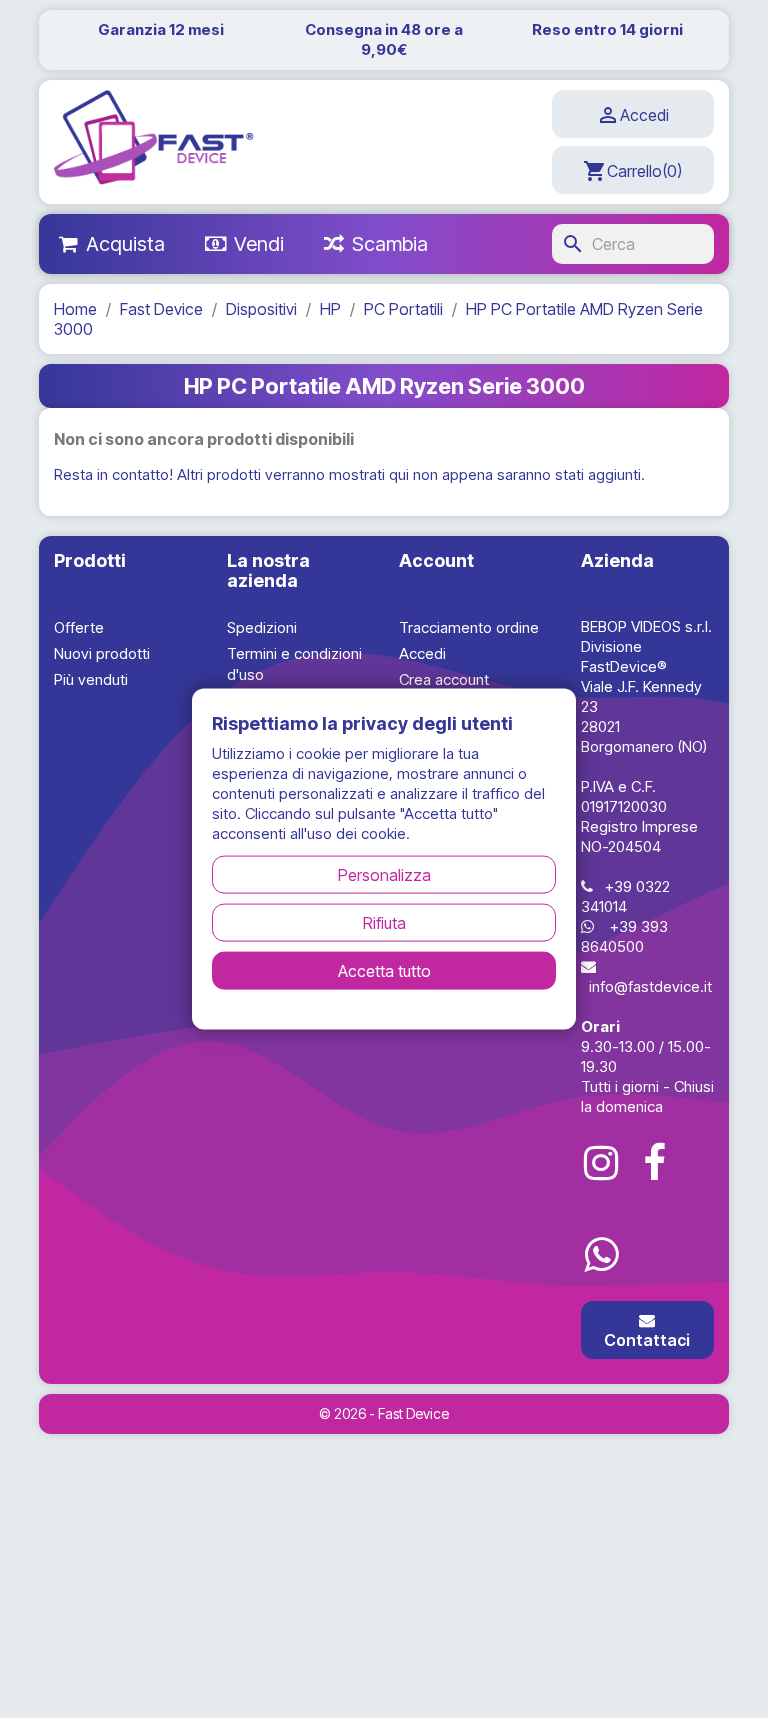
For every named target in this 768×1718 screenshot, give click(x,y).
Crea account (444, 679)
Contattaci (647, 1340)
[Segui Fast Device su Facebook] (655, 1163)
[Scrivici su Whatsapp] (601, 1255)
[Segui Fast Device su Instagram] (601, 1163)
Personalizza (384, 874)
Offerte (79, 627)
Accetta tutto (384, 970)
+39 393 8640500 (624, 936)
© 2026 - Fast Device (384, 1413)
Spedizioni (262, 627)
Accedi (422, 653)
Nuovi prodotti (102, 653)
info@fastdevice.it (650, 986)
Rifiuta (384, 922)
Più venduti (91, 679)
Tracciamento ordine (469, 627)
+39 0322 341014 (625, 896)
